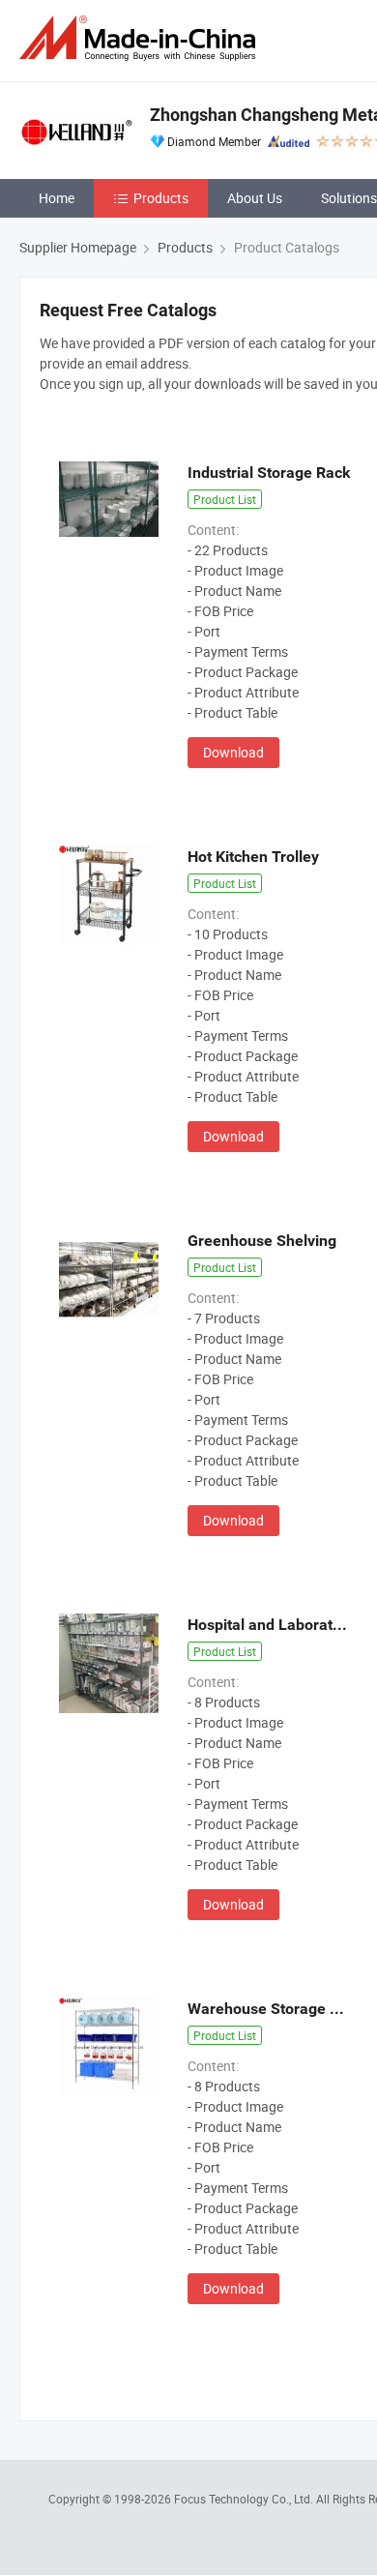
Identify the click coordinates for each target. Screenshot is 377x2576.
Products (161, 198)
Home (57, 198)
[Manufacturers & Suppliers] (141, 38)
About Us (255, 198)
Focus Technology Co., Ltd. (245, 2499)
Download (233, 752)
